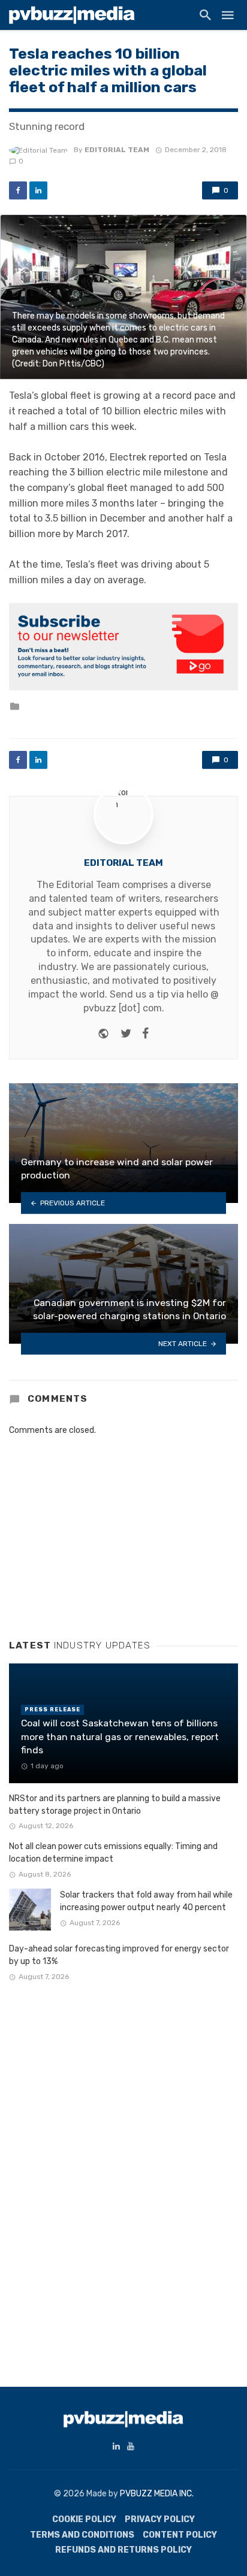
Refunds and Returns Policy (123, 2550)
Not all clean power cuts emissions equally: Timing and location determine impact (113, 1853)
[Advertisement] (99, 1538)
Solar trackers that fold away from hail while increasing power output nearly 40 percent (146, 1901)
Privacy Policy (160, 2519)
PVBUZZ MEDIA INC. (157, 2494)
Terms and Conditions (82, 2535)
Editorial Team (117, 150)
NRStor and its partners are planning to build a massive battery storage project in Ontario (115, 1805)
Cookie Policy (84, 2519)
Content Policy (180, 2535)
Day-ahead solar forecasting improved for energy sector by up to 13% (119, 1955)
